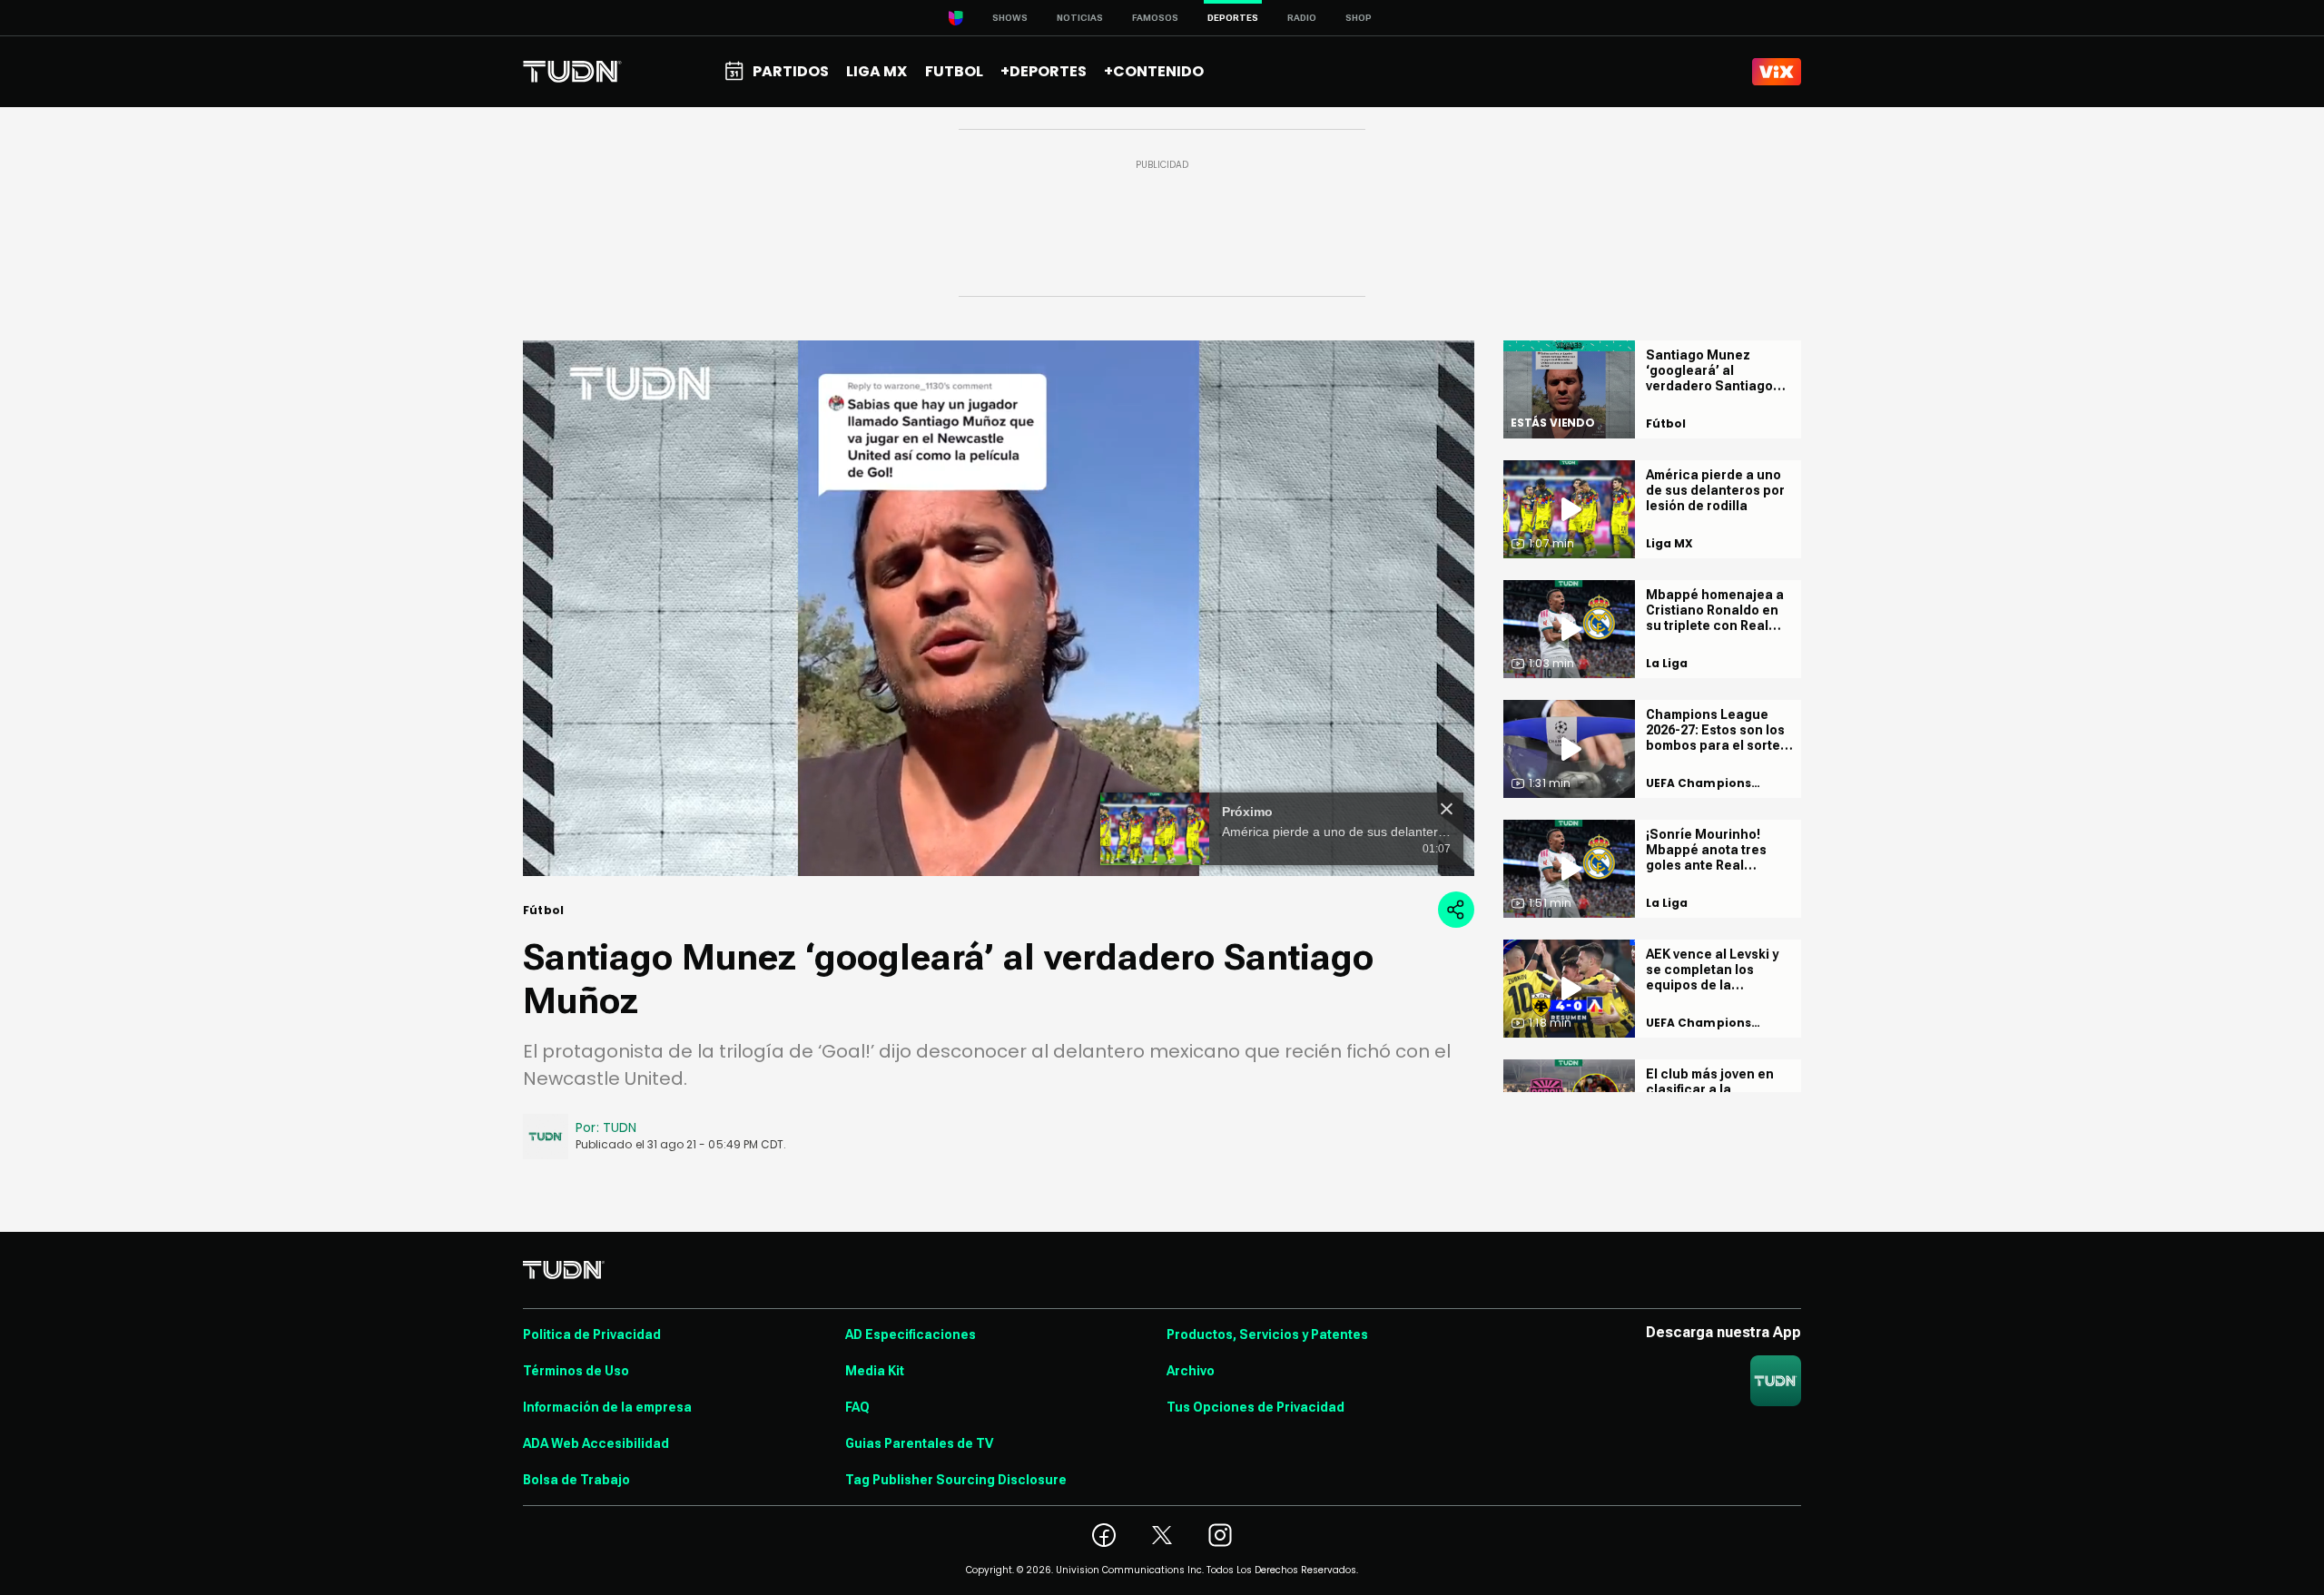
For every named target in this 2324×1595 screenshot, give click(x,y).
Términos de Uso (576, 1371)
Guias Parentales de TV (919, 1443)
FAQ (857, 1407)
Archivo (1191, 1371)
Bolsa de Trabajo (576, 1480)
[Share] (1456, 910)
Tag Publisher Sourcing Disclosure (956, 1480)
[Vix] (1777, 72)
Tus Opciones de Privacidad (1256, 1407)
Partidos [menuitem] (791, 71)
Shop (1359, 18)
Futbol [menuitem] (954, 71)
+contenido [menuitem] (1154, 71)
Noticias (1080, 18)
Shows (1010, 18)
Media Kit (875, 1371)
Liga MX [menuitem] (876, 71)
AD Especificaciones (911, 1334)
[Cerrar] (1447, 809)
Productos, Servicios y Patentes (1267, 1334)
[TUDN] (572, 72)
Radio (1302, 18)
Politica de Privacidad (592, 1334)
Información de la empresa (607, 1407)
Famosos (1155, 18)
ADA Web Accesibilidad (596, 1443)
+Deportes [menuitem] (1044, 71)
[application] (999, 608)
